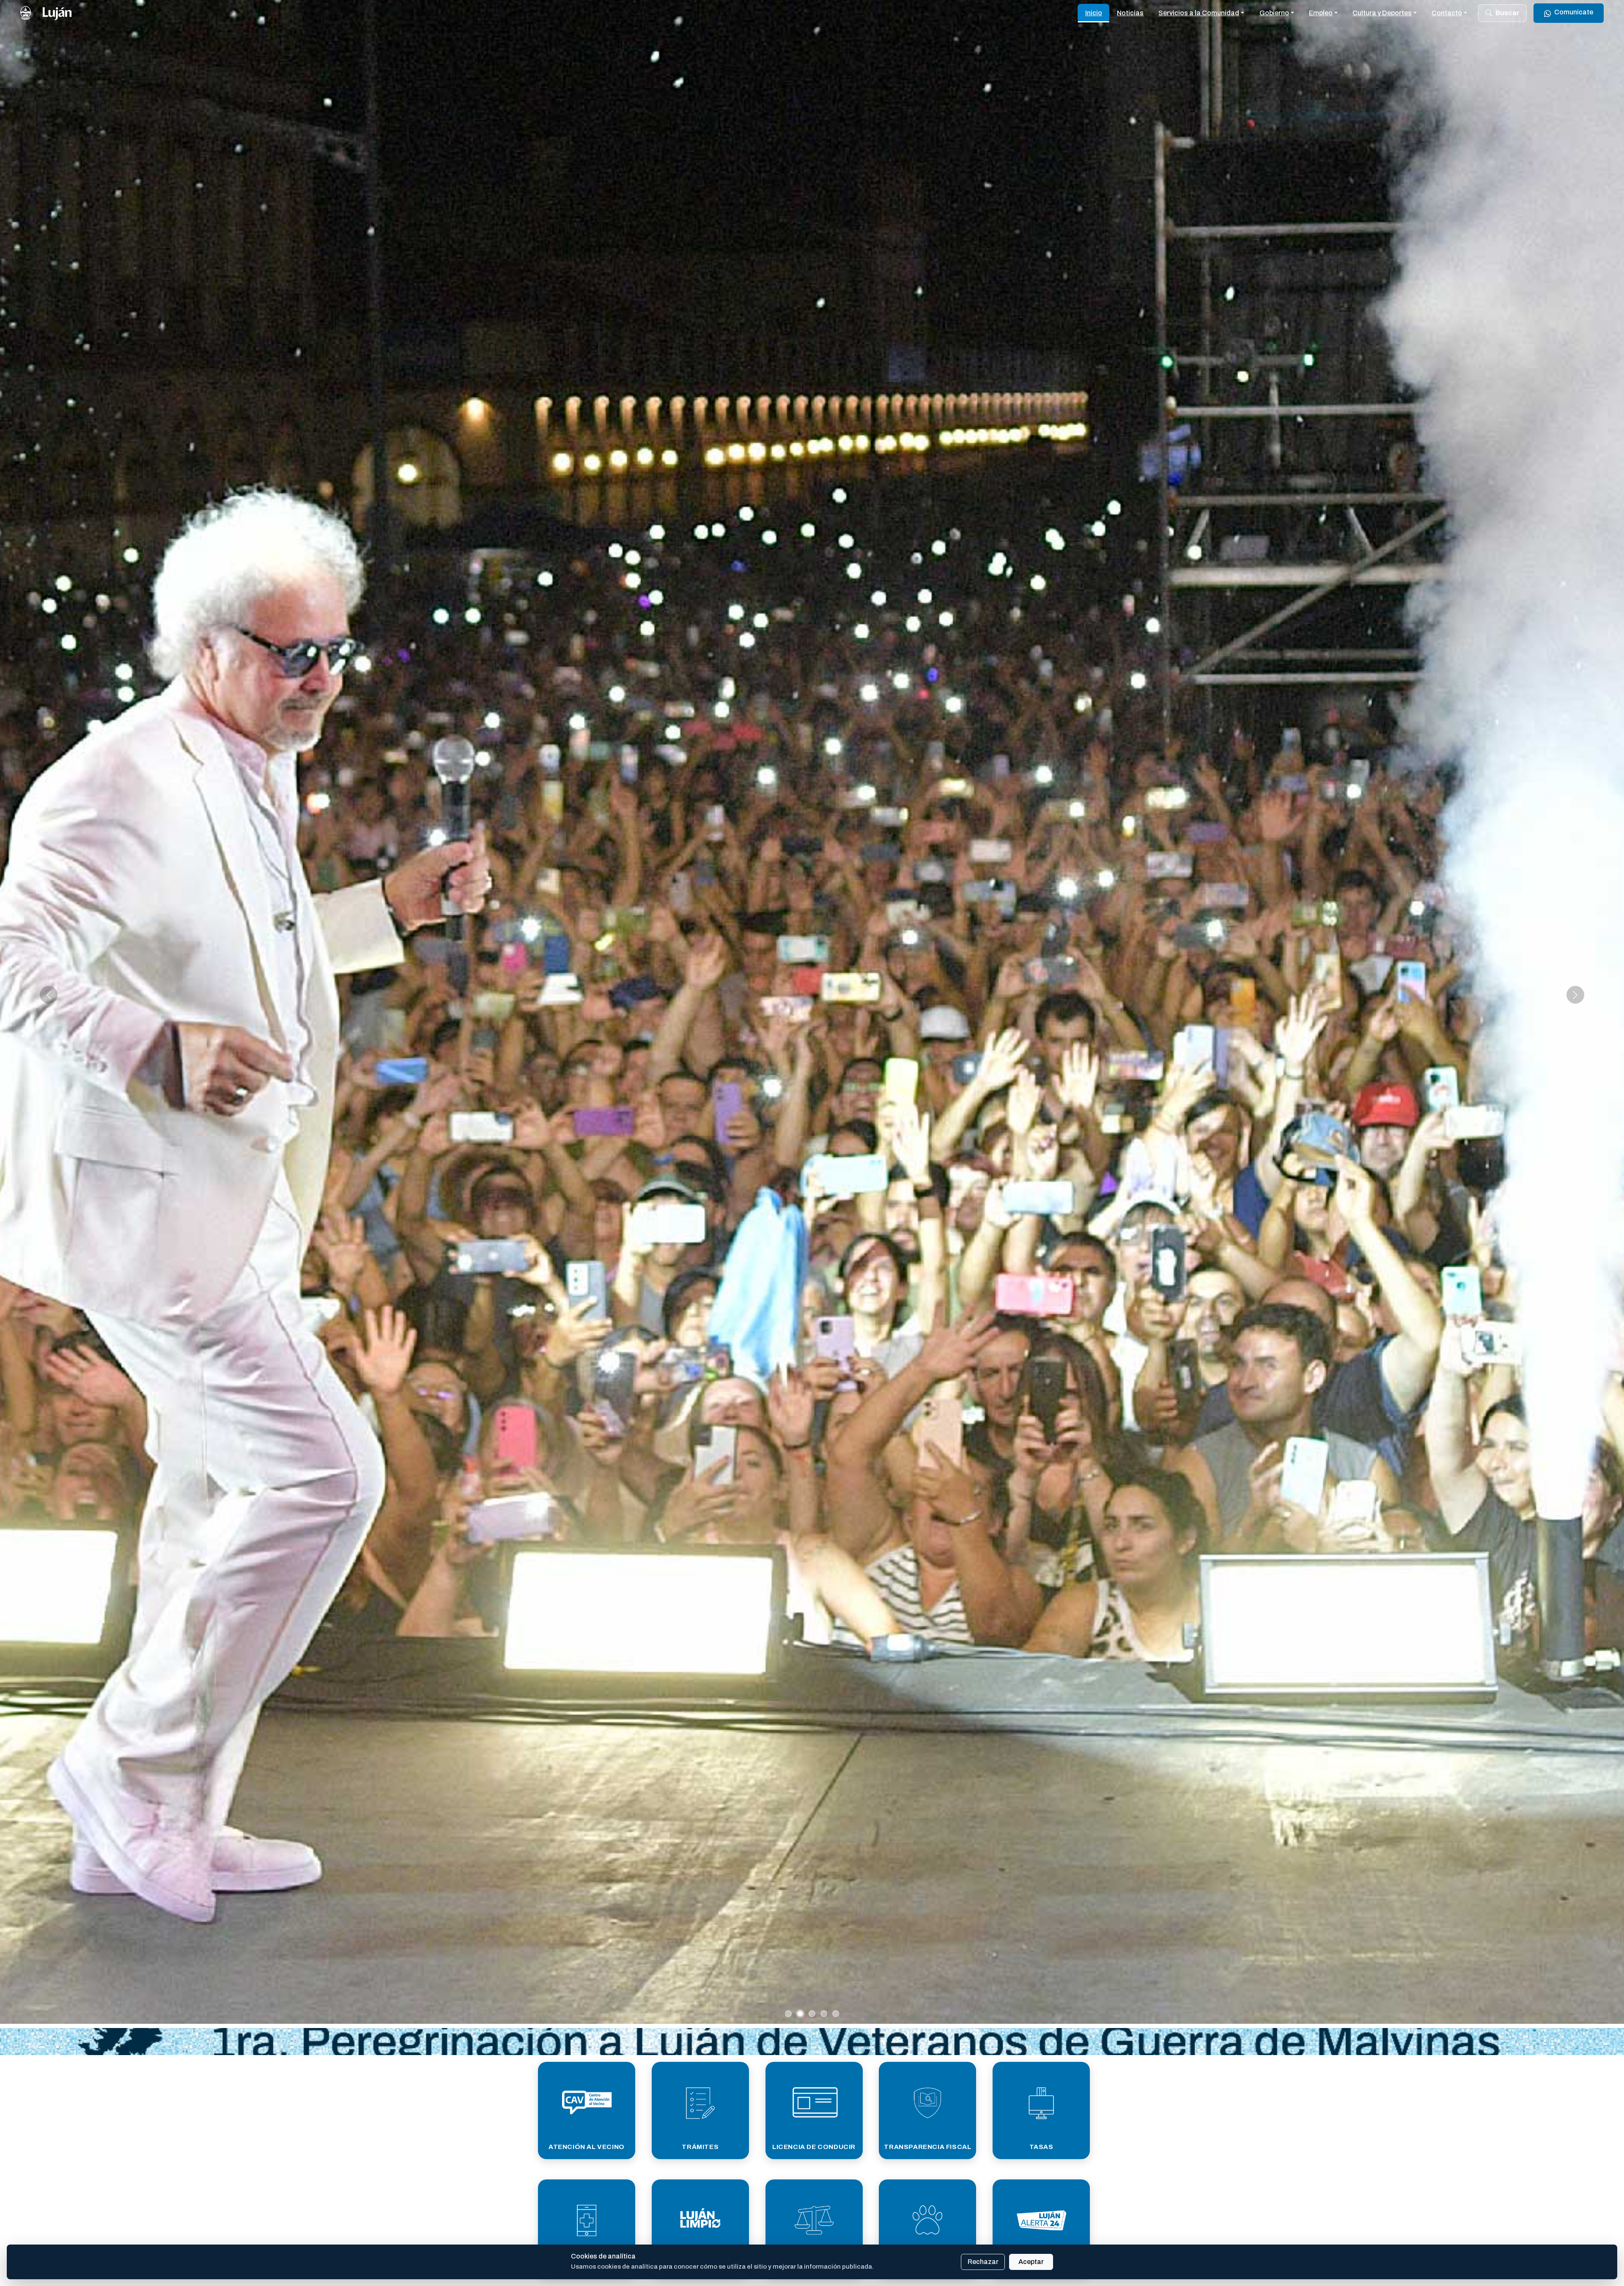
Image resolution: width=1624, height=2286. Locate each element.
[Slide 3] (812, 2014)
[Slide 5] (836, 2014)
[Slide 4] (824, 2014)
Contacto (1447, 13)
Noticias (1130, 13)
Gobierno (1274, 13)
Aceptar (1031, 2262)
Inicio (1094, 13)
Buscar (1507, 13)
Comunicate (1574, 12)
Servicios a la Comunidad (1199, 13)
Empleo (1321, 13)
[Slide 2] (800, 2014)
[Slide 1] (788, 2014)
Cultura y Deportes (1382, 13)
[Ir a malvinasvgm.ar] (812, 2042)
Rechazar (983, 2262)
